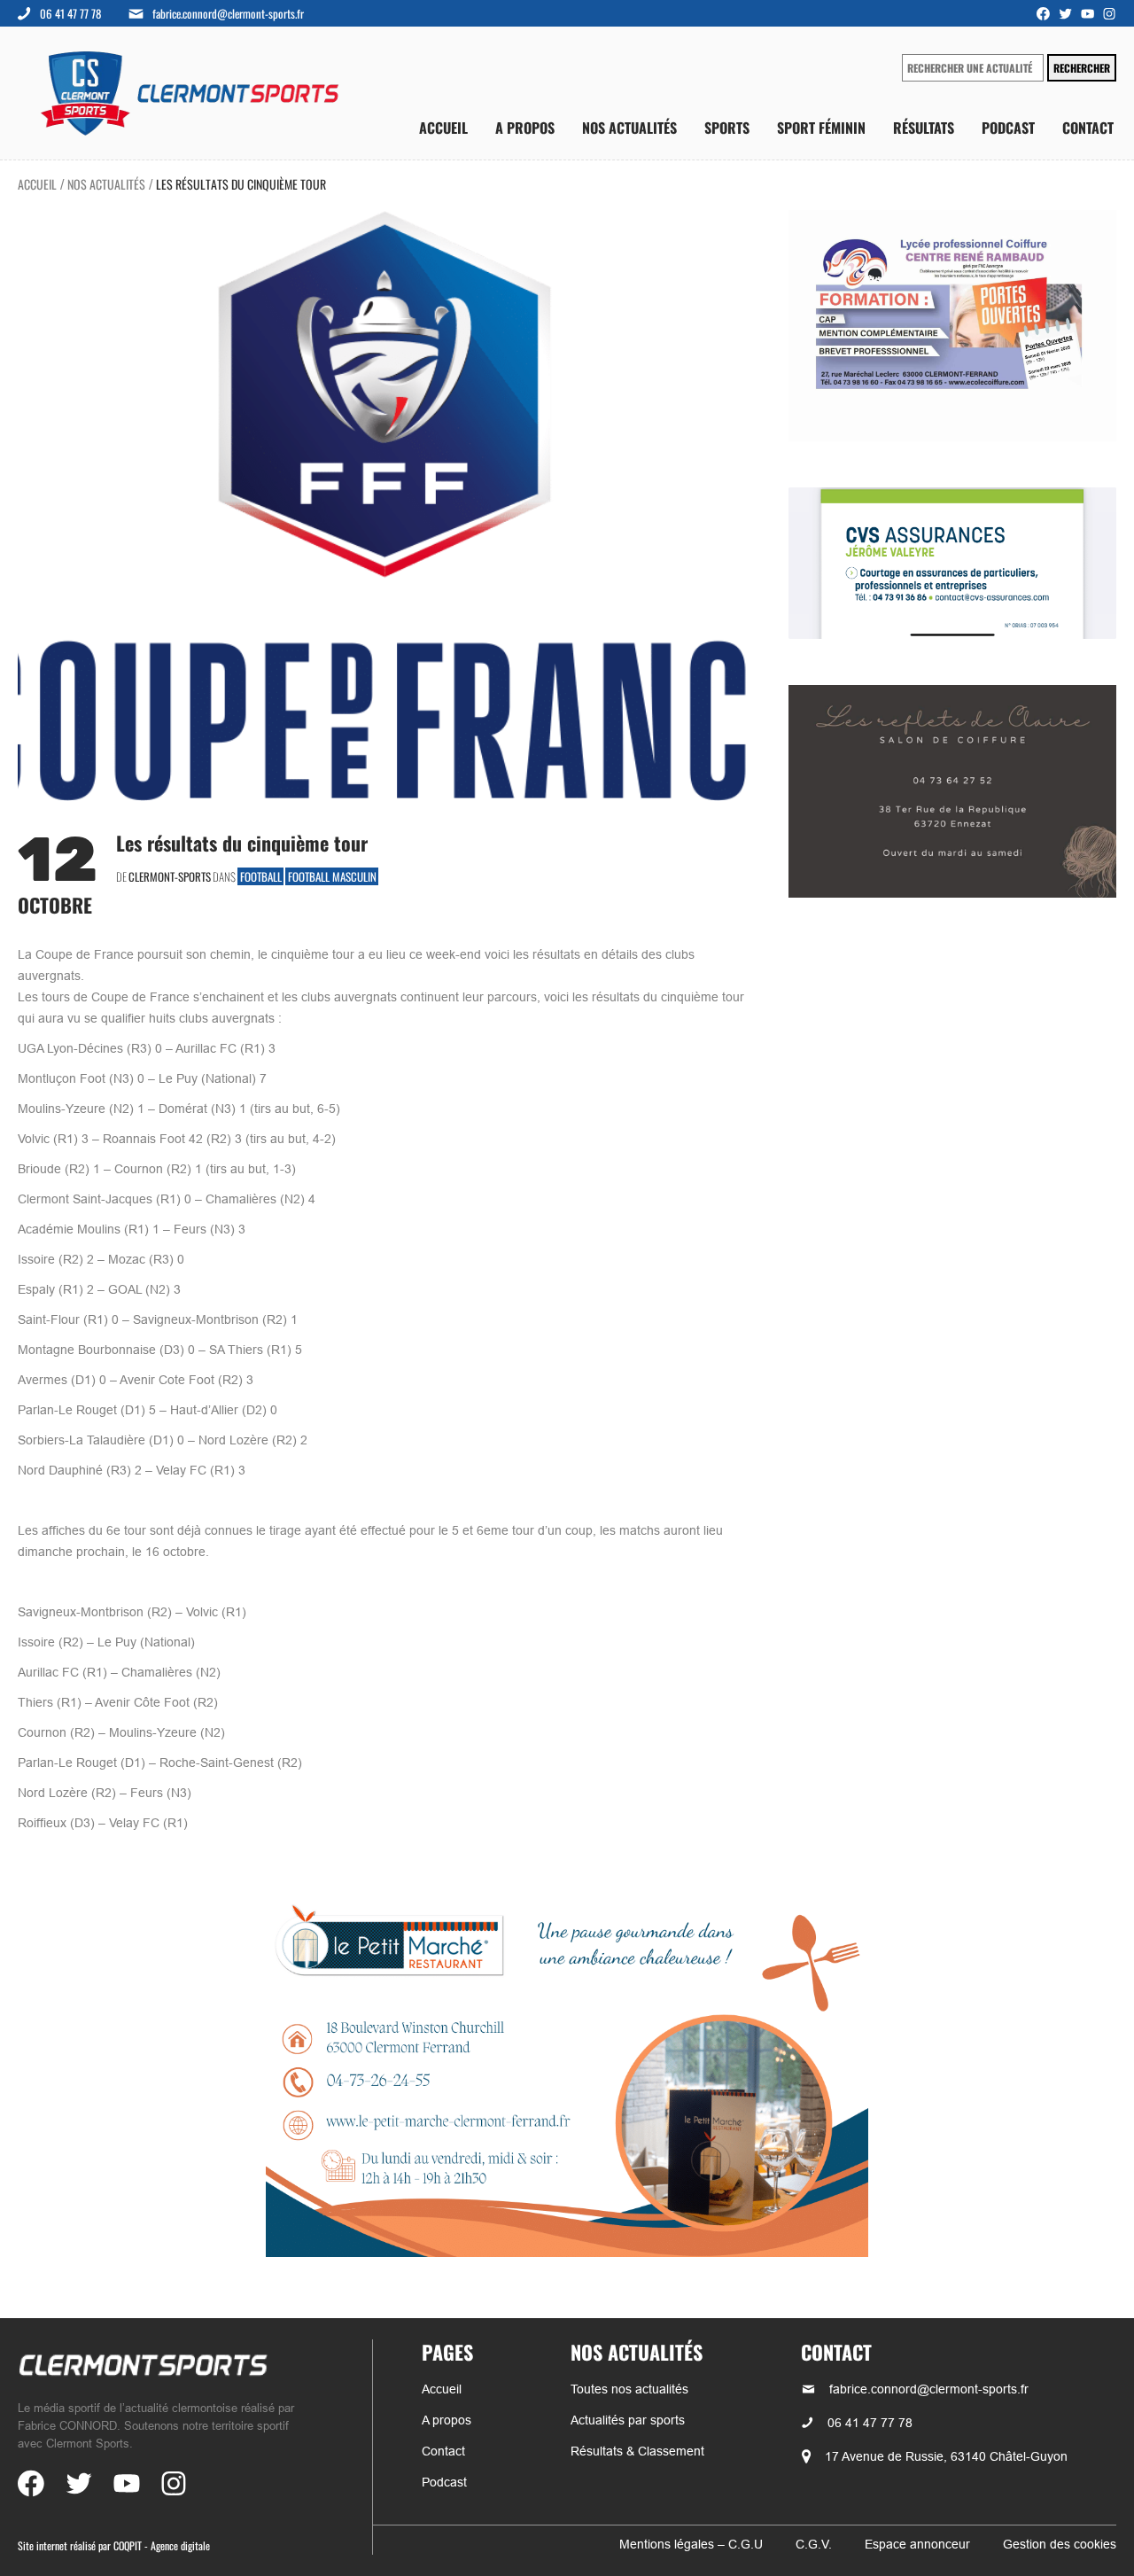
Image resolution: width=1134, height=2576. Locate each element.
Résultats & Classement (637, 2451)
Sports (727, 128)
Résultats (924, 128)
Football (261, 876)
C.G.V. (814, 2544)
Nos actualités (629, 128)
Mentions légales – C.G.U (691, 2544)
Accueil (443, 128)
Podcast (1008, 128)
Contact (1088, 128)
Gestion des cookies (1060, 2544)
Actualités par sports (628, 2420)
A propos (525, 128)
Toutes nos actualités (629, 2389)
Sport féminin (821, 128)
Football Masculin (332, 876)
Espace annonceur (917, 2544)
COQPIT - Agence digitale (162, 2545)
